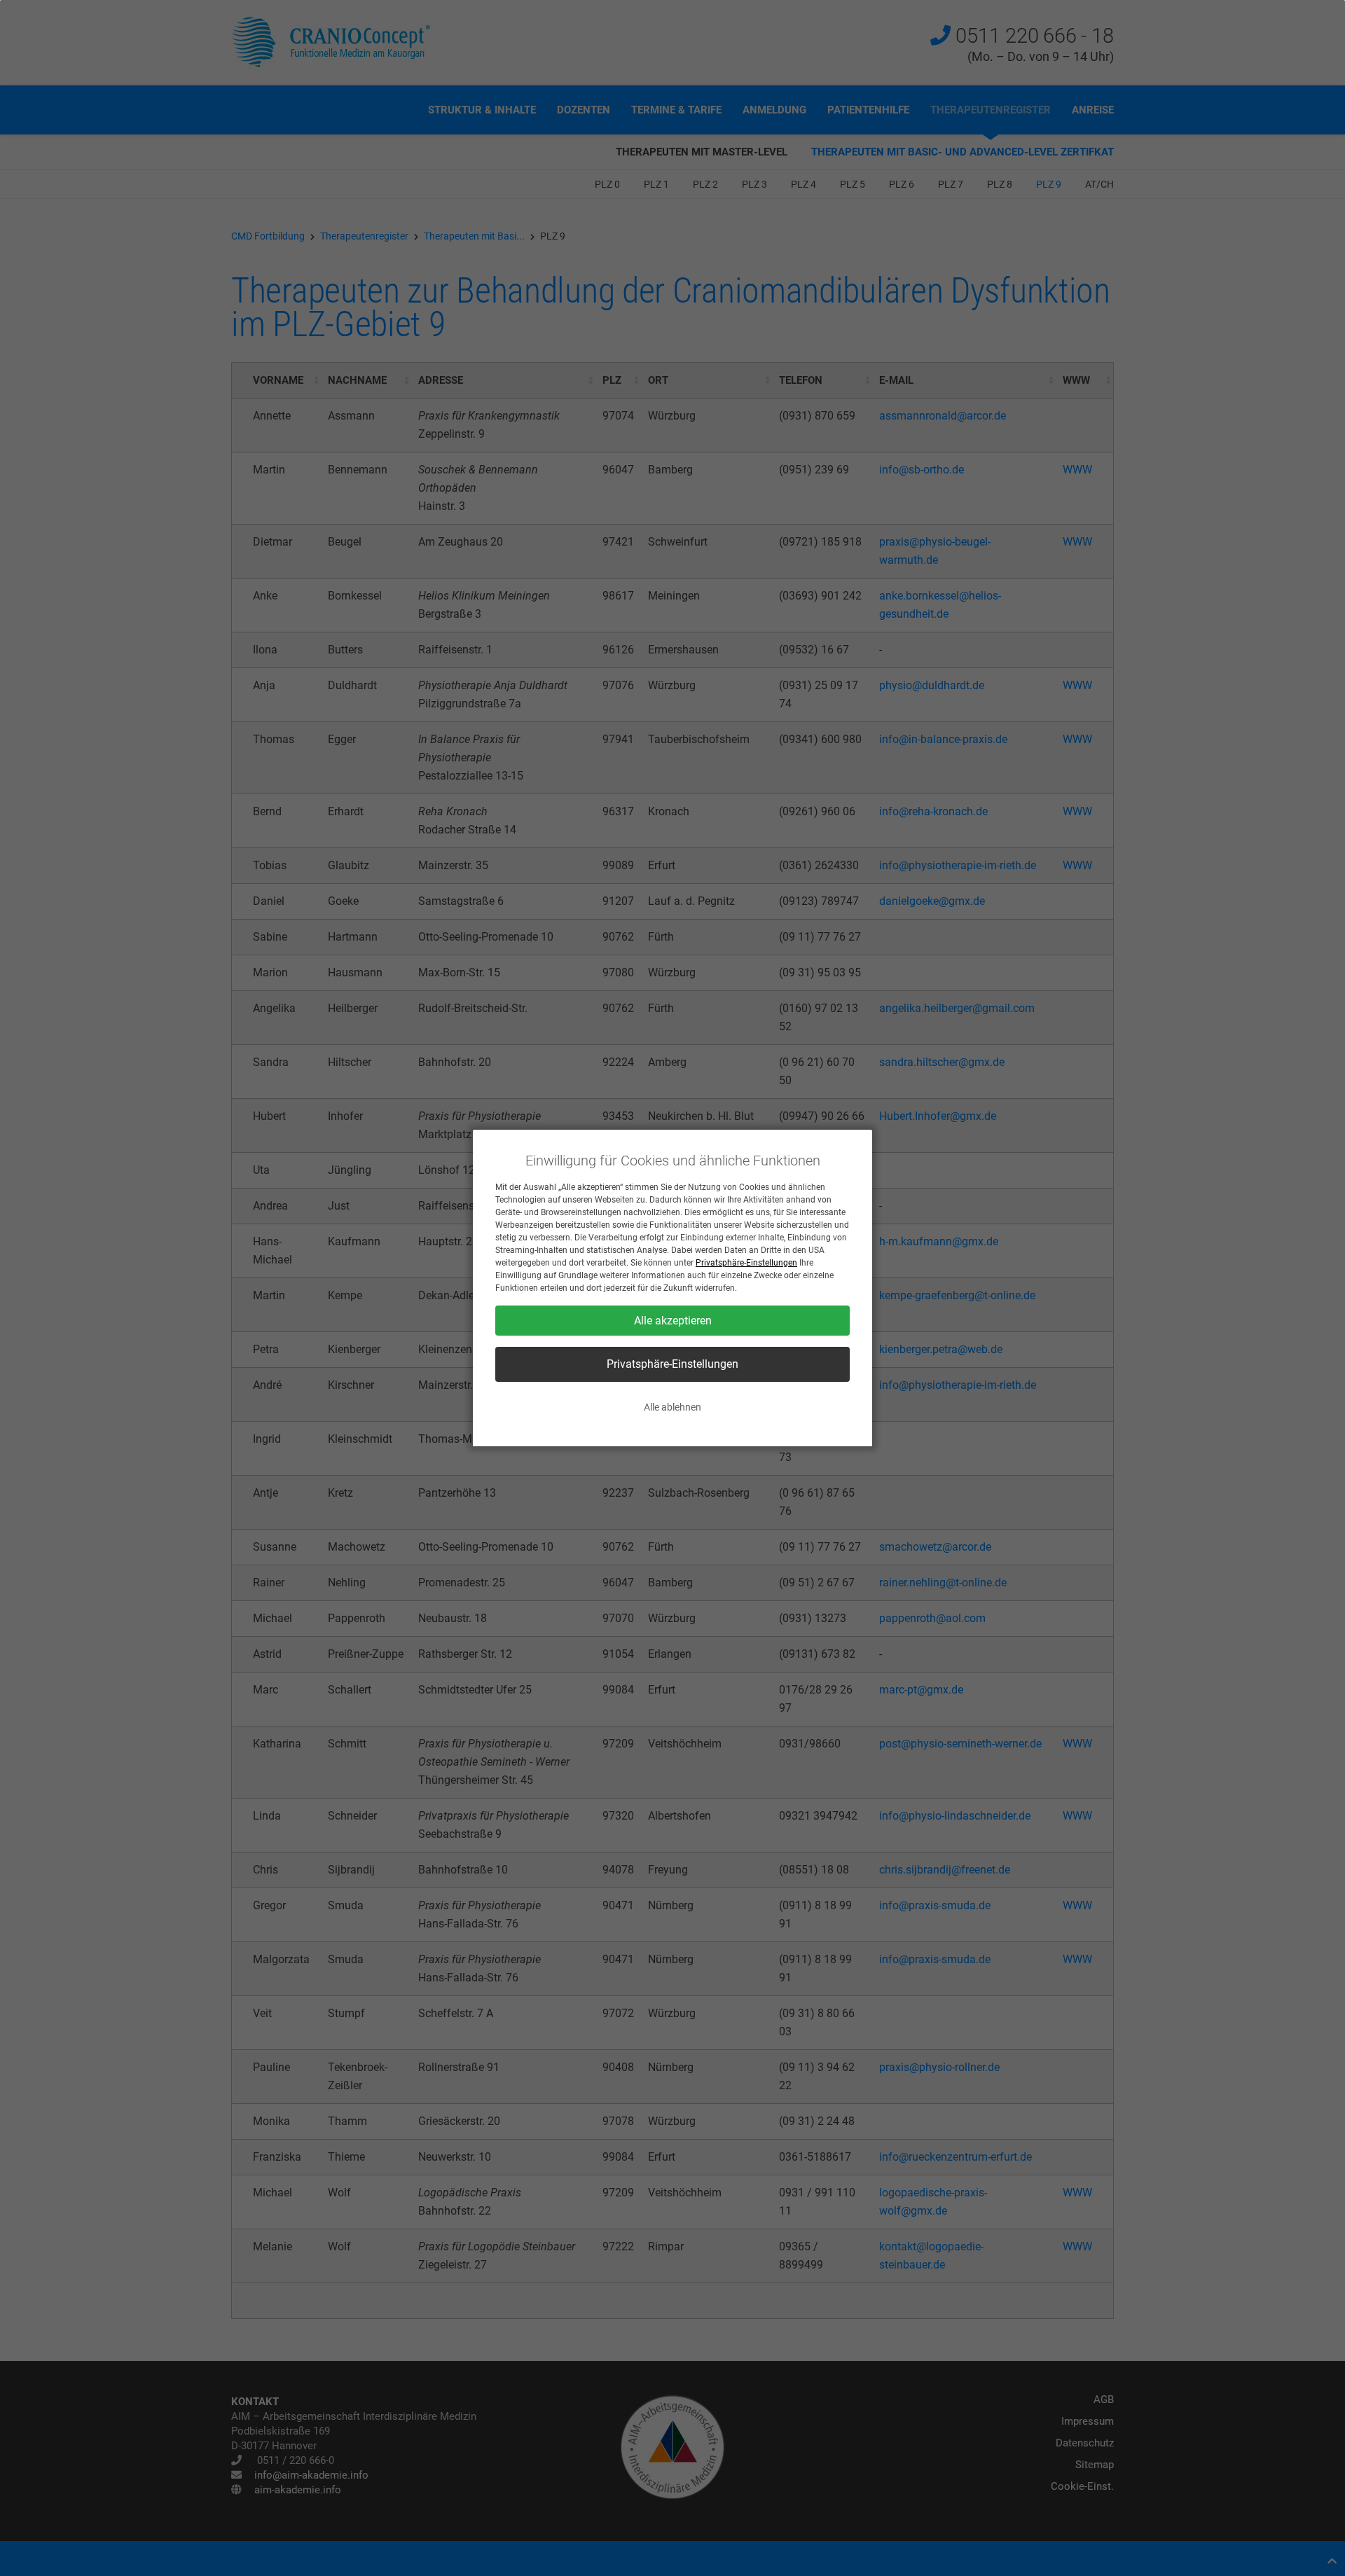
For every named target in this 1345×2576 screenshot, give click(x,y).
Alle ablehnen (672, 1407)
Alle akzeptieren (673, 1321)
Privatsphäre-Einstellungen (746, 1263)
